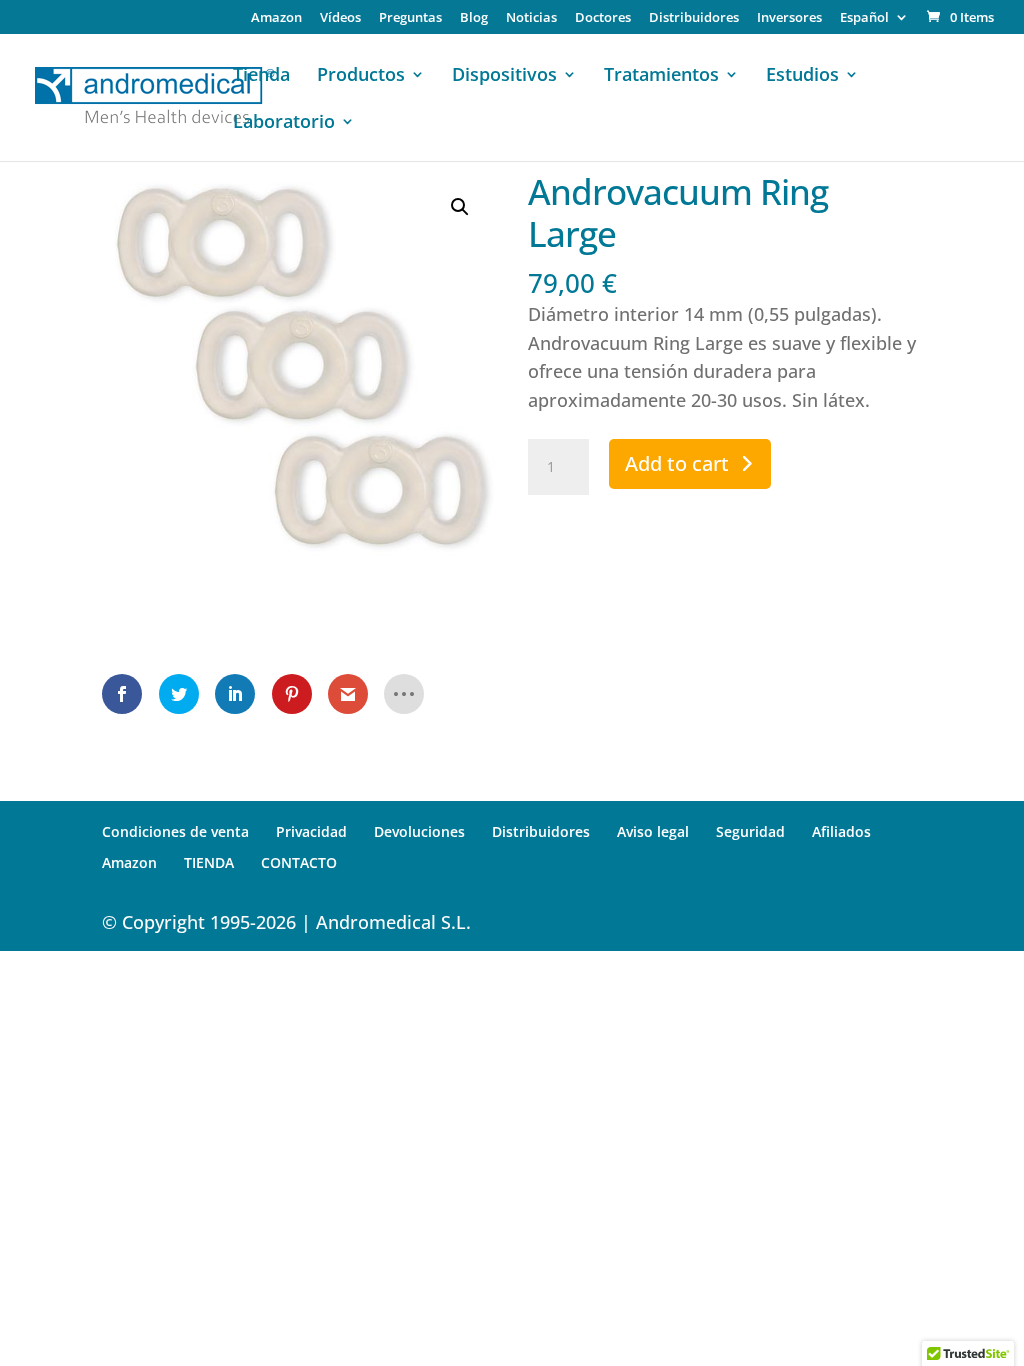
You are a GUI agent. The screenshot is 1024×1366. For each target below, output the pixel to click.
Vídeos (340, 18)
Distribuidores (694, 18)
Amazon (276, 18)
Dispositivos (504, 76)
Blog (474, 18)
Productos (361, 76)
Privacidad (311, 831)
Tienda (261, 76)
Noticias (531, 18)
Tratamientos (661, 76)
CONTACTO (299, 862)
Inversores (789, 18)
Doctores (603, 18)
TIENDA (209, 862)
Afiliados (841, 831)
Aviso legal (653, 831)
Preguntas (410, 18)
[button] (460, 207)
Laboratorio (284, 123)
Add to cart (677, 463)
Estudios (802, 76)
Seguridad (750, 831)
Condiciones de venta (175, 831)
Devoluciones (419, 831)
